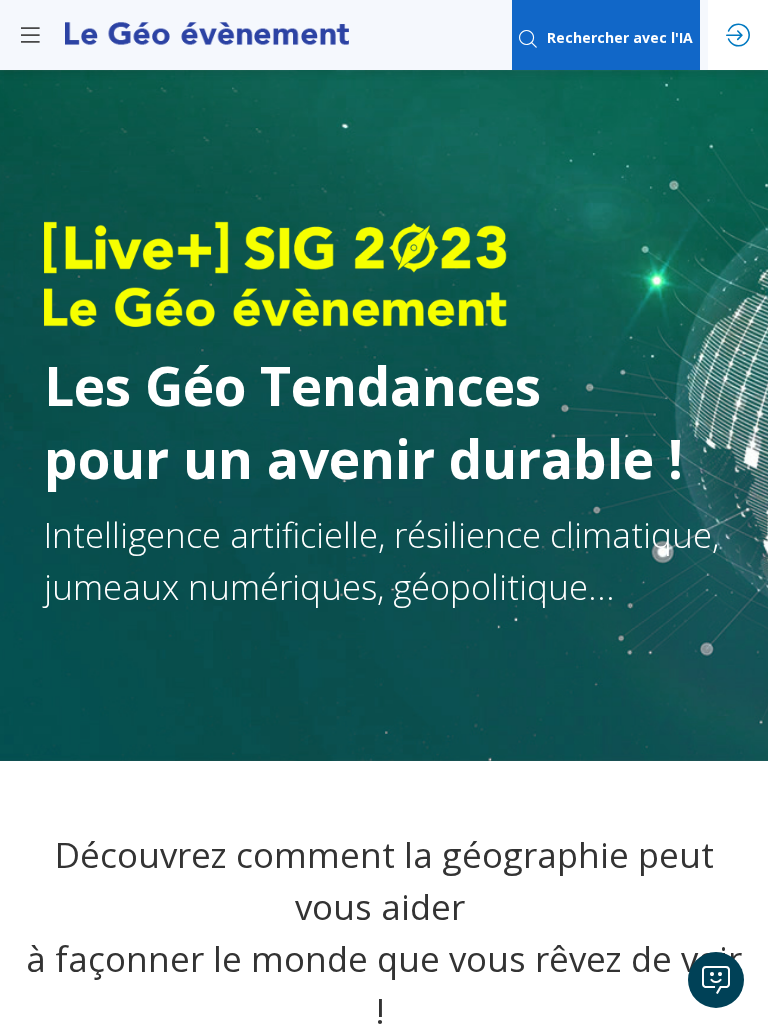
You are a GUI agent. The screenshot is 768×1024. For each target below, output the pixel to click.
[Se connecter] (738, 35)
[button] (30, 35)
